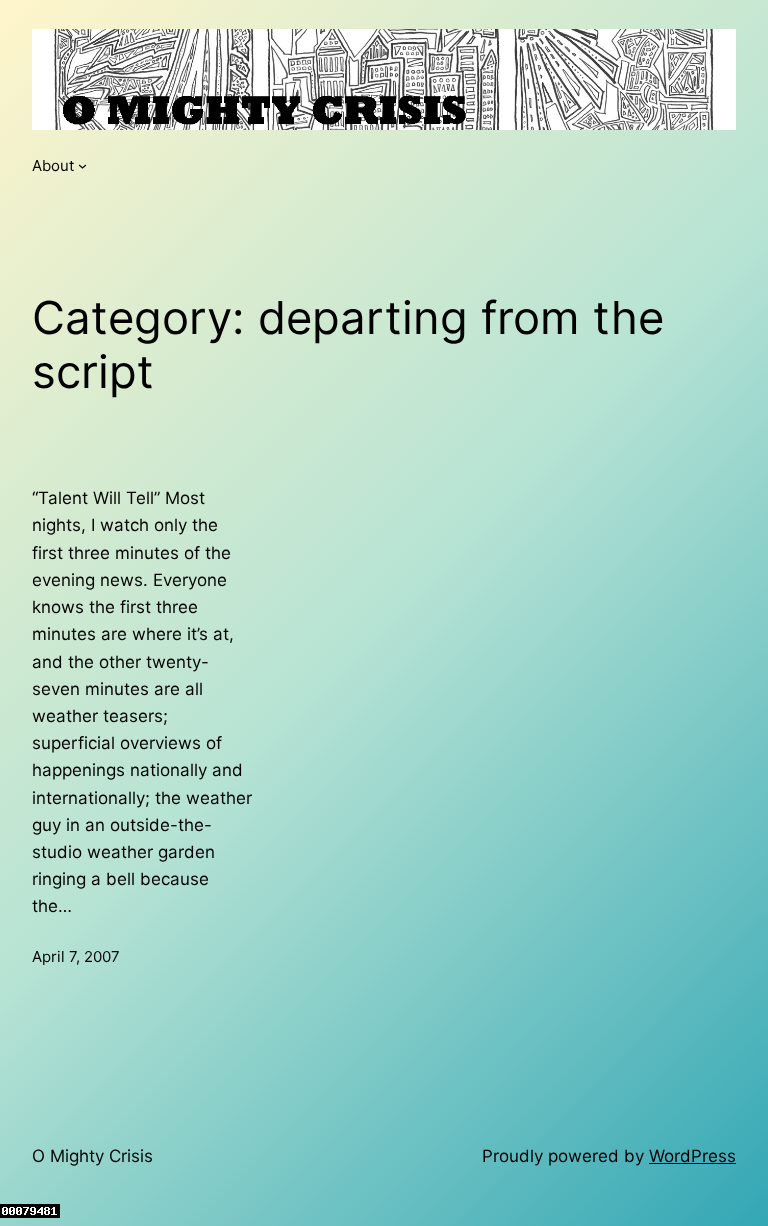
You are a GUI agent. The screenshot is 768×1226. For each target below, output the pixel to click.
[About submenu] (82, 165)
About (53, 165)
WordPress (692, 1156)
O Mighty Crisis (92, 1156)
